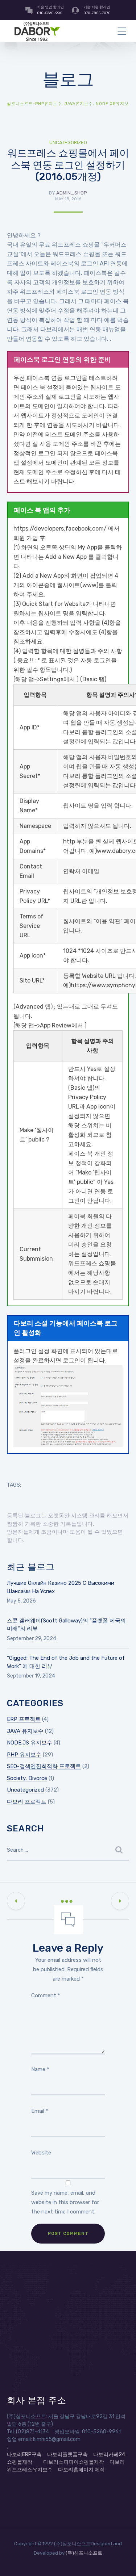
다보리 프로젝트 (27, 1802)
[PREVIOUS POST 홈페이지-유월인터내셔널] (16, 1901)
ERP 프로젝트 (24, 1719)
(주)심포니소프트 (84, 2553)
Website (41, 2153)
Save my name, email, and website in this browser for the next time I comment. (65, 2202)
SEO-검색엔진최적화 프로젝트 (44, 1766)
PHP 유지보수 (24, 1755)
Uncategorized (68, 143)
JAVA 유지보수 (25, 1731)
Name (40, 2069)
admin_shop (72, 193)
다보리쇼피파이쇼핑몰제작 (74, 2462)
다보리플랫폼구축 (67, 2454)
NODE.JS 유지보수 (30, 1743)
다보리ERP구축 (24, 2454)
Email (40, 2111)
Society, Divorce (27, 1778)
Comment (46, 1995)
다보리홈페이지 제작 (81, 2470)
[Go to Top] (121, 2560)
